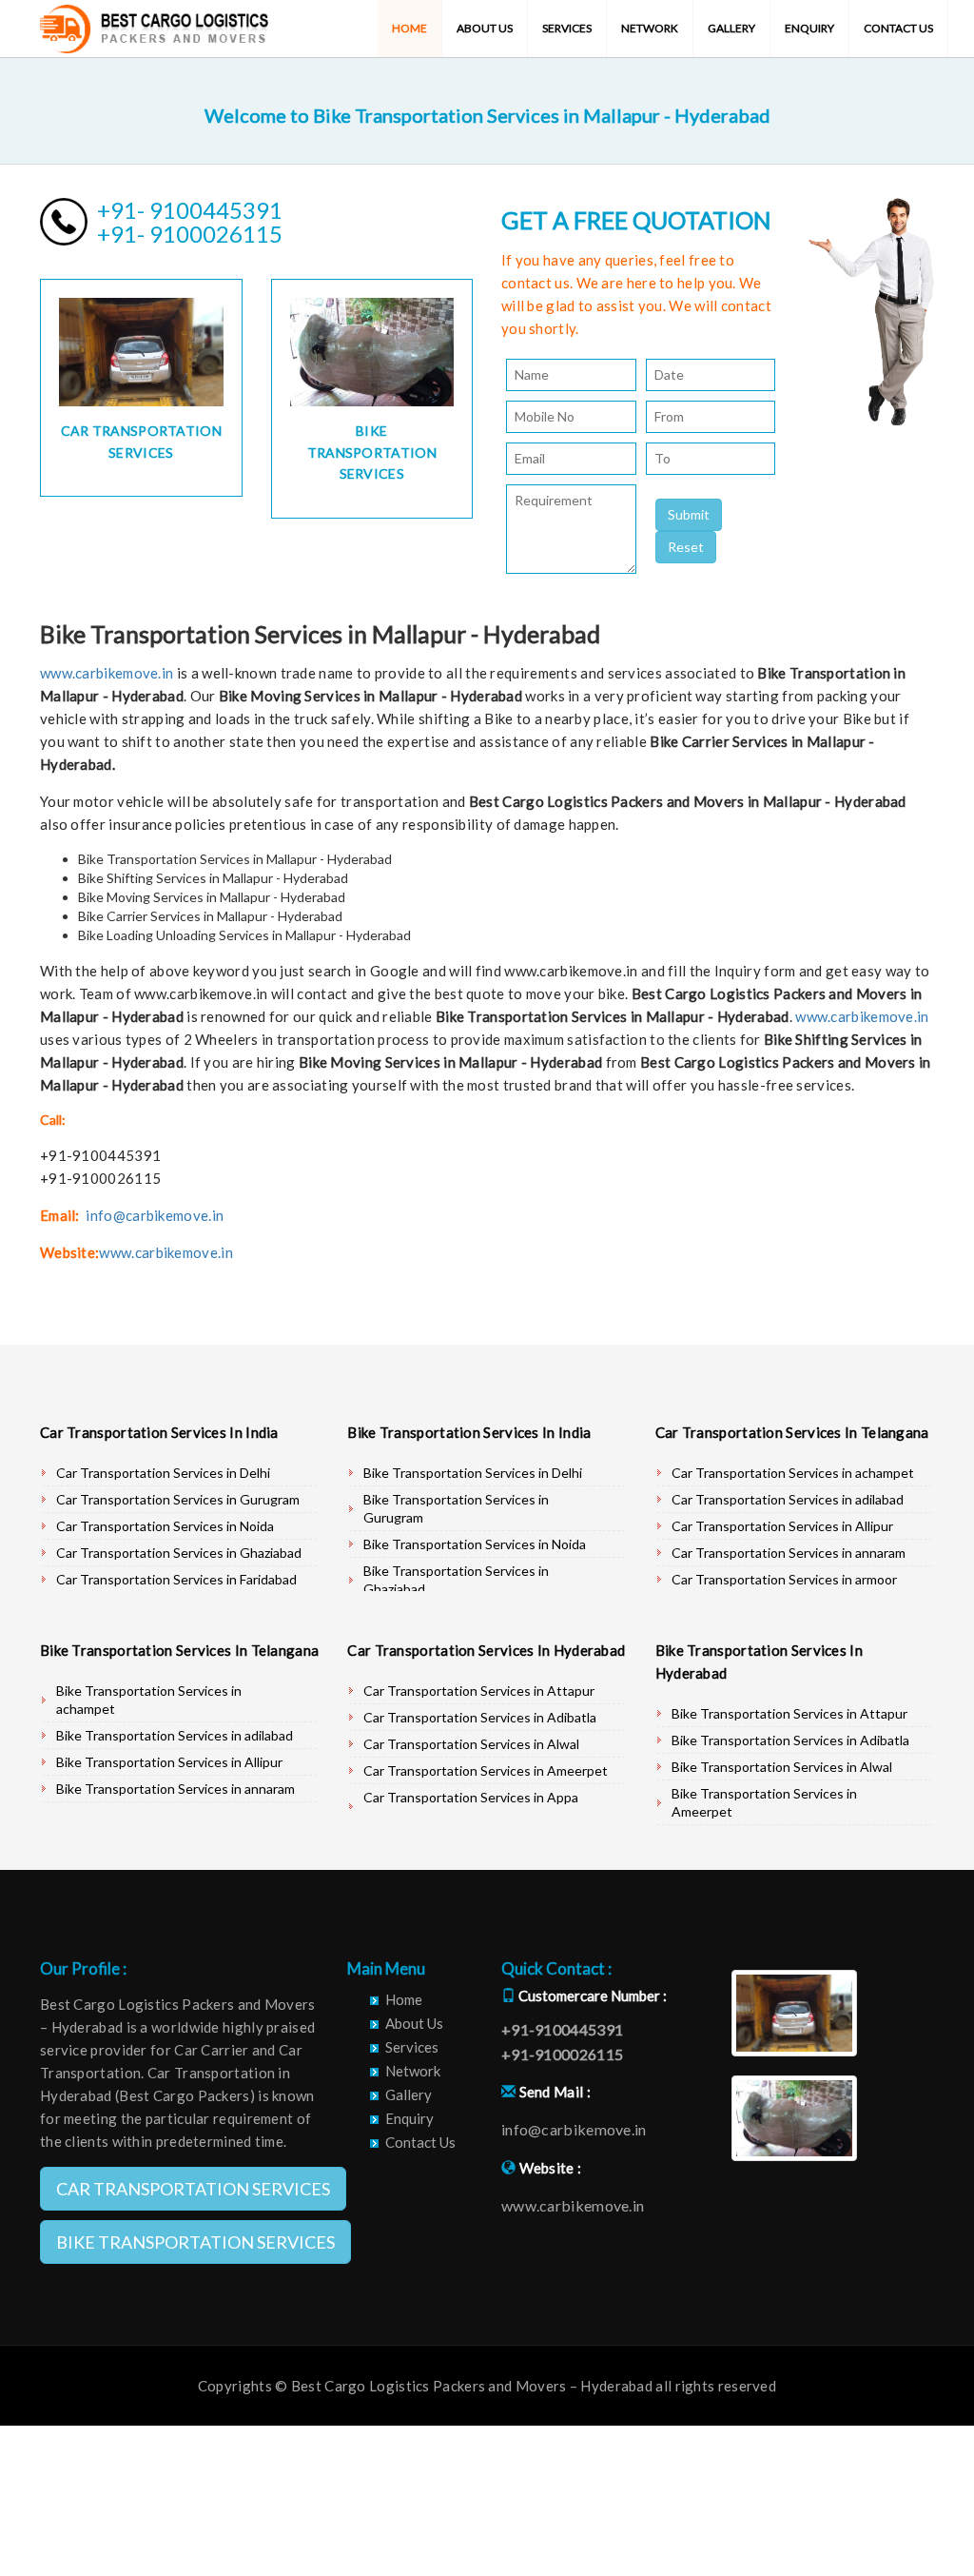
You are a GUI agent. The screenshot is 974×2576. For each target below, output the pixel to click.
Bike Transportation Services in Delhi (473, 1473)
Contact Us (898, 28)
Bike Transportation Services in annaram (175, 1789)
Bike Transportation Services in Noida (475, 1544)
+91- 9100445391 (190, 210)
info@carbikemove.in (155, 1215)
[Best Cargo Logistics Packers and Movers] (154, 24)
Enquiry (809, 28)
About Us (485, 28)
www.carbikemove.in (107, 673)
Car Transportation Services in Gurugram (178, 1499)
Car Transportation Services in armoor (784, 1579)
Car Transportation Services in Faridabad (176, 1579)
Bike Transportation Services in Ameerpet (764, 1802)
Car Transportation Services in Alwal (471, 1744)
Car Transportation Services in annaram (789, 1553)
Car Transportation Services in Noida (165, 1526)
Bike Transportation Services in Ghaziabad (456, 1580)
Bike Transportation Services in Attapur (789, 1713)
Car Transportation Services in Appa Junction (471, 1806)
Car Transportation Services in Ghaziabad (179, 1553)
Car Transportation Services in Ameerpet (486, 1770)
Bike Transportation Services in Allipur (169, 1762)
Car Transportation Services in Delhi (163, 1473)
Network (650, 28)
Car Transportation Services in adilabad (788, 1499)
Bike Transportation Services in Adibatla (790, 1740)
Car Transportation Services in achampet (793, 1473)
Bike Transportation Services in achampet (149, 1700)
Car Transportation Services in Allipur (782, 1526)
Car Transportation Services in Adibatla (480, 1717)
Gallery (731, 28)
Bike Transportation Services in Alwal (782, 1767)
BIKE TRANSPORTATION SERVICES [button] (195, 2242)
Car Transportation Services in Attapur (479, 1691)
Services (567, 28)
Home (409, 28)
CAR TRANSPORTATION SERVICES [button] (193, 2189)
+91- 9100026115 (190, 234)
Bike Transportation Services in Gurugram (456, 1508)
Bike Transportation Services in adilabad (175, 1735)
